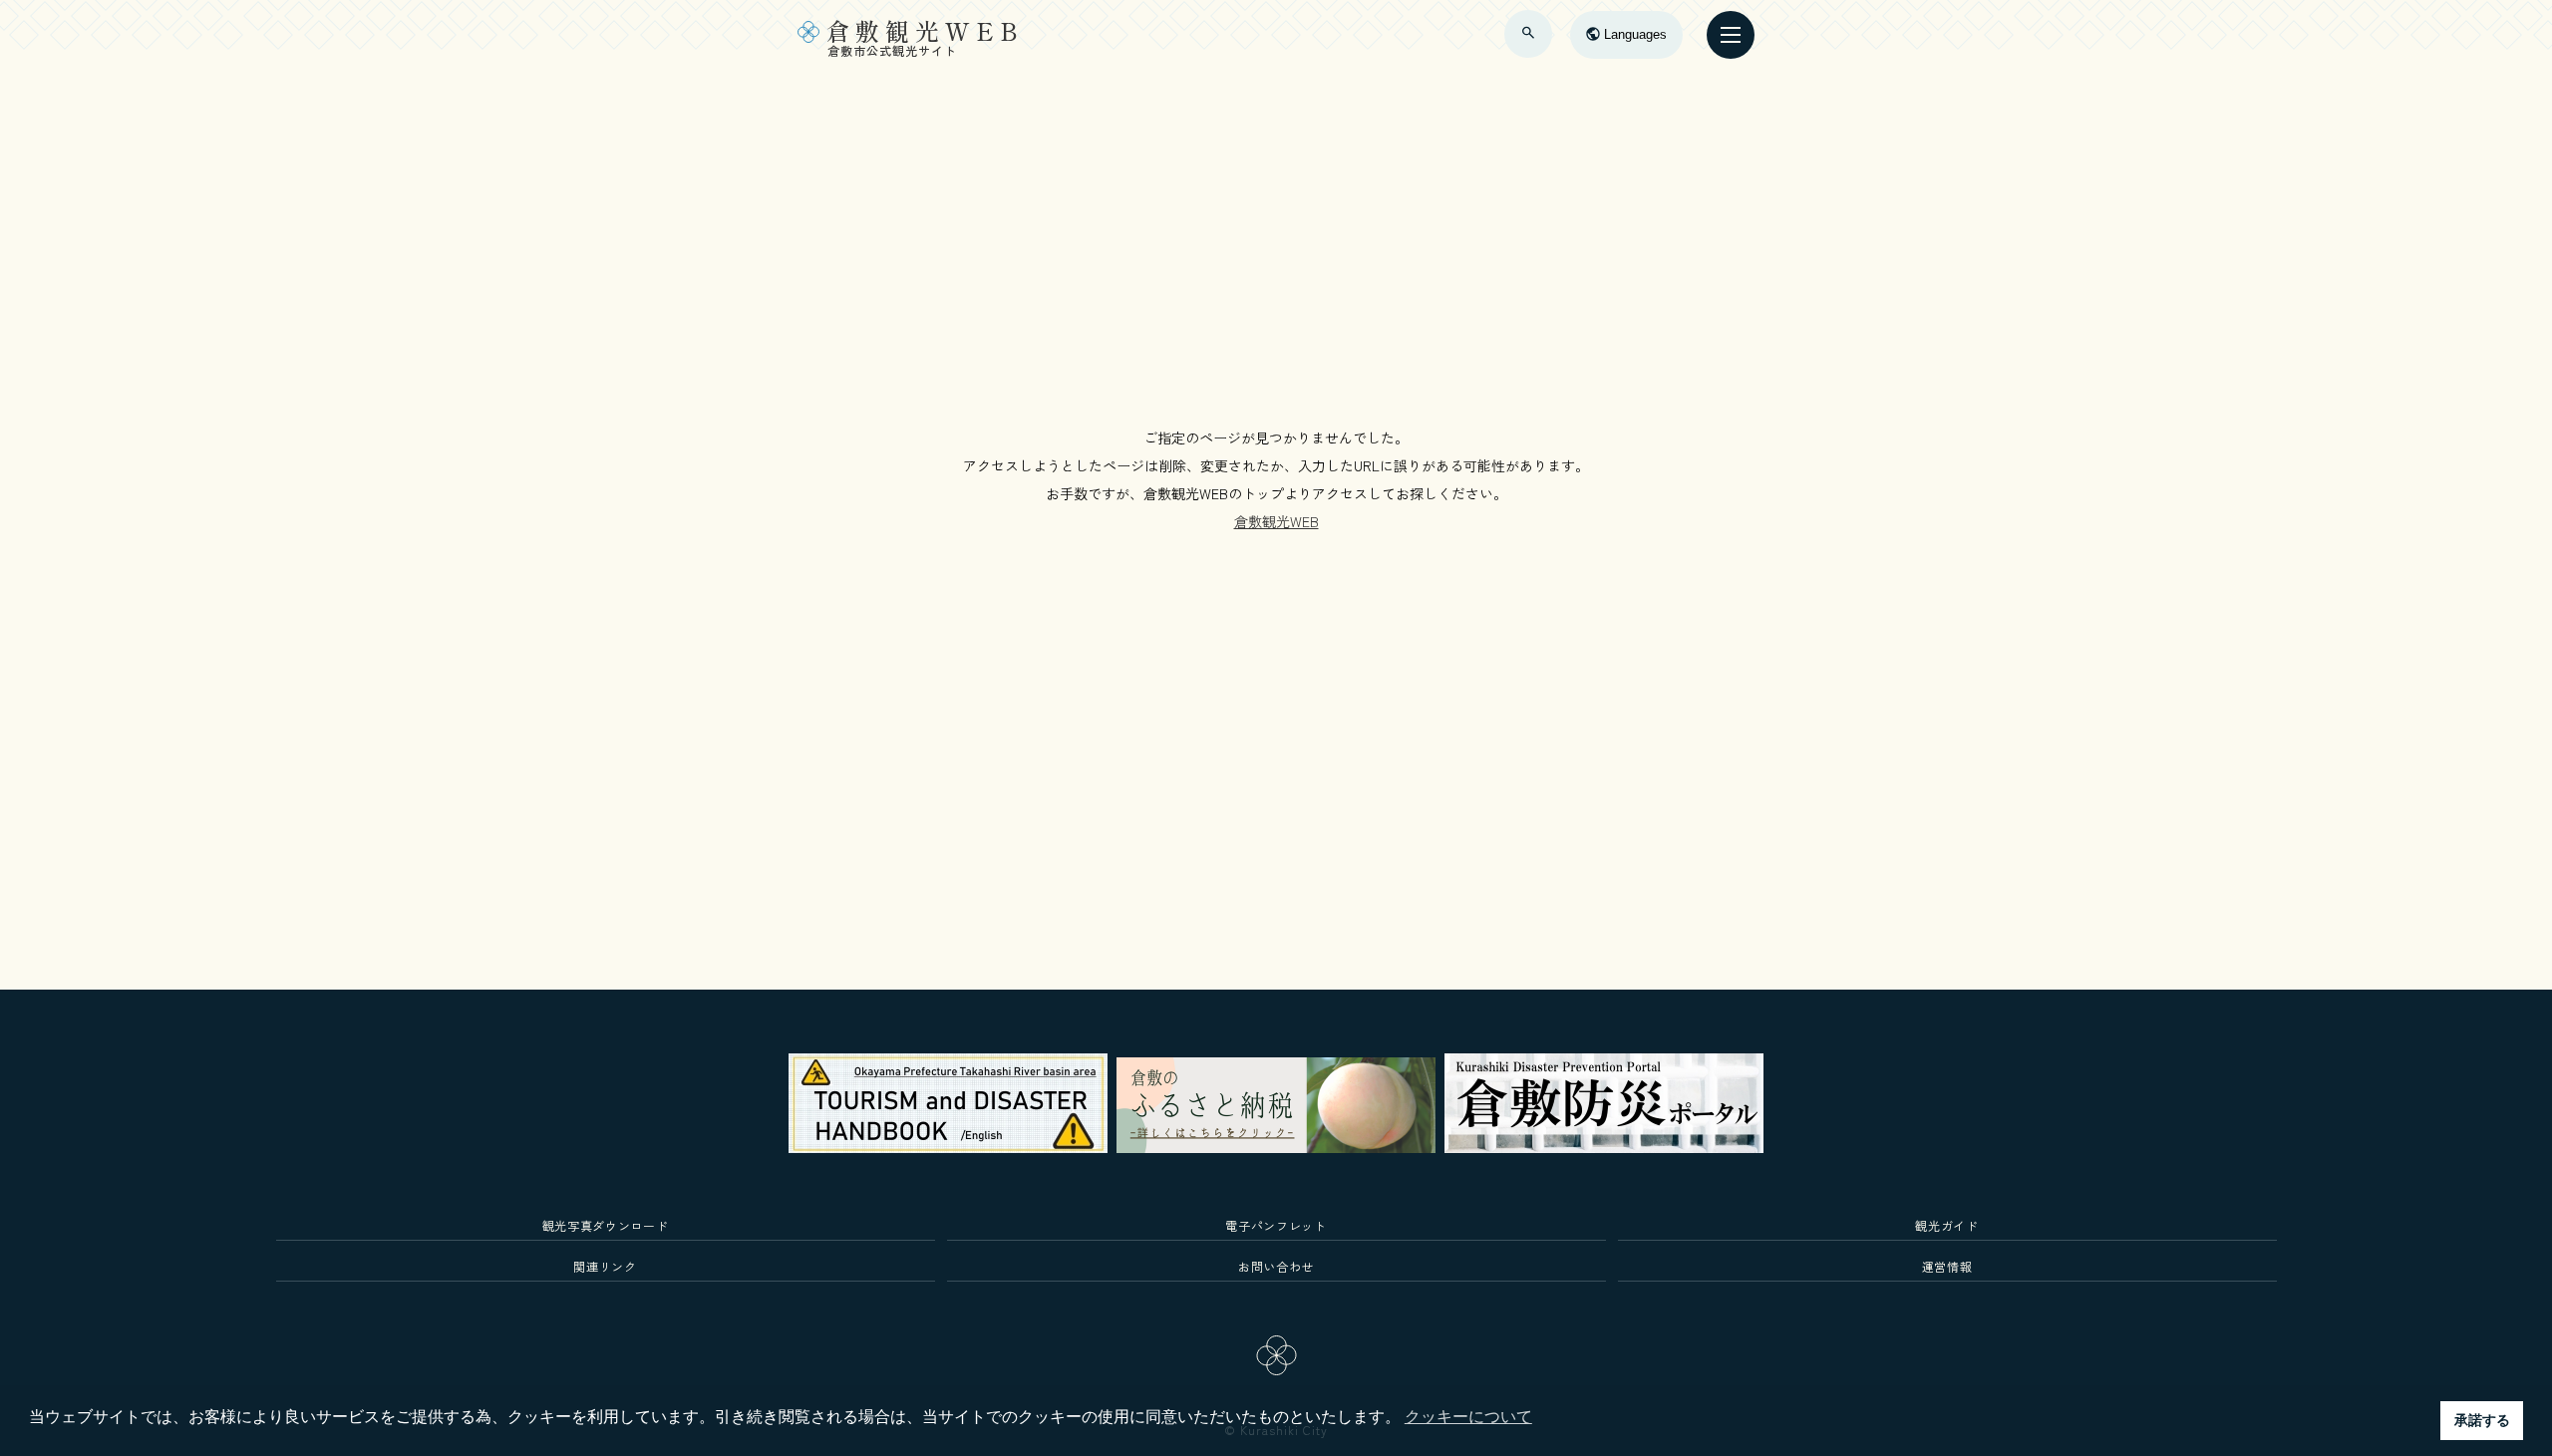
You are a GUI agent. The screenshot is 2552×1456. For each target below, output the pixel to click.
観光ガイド (1946, 1225)
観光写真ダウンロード (606, 1225)
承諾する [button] (2482, 1420)
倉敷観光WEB (1276, 521)
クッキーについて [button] (1468, 1417)
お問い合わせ (1276, 1266)
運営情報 (1947, 1266)
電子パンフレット (1276, 1225)
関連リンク (605, 1266)
